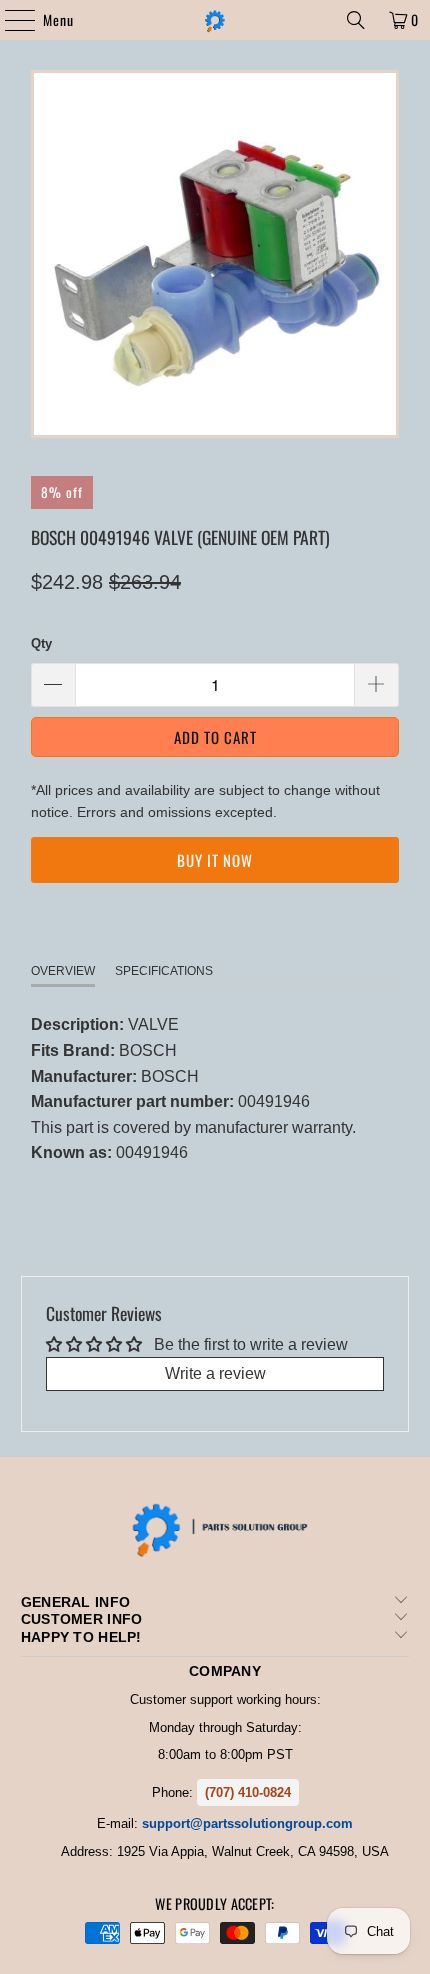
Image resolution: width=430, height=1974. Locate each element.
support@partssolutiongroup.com (247, 1823)
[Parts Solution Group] (215, 20)
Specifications (164, 971)
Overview (63, 971)
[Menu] (9, 20)
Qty (41, 643)
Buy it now (215, 860)
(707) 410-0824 (248, 1792)
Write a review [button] (215, 1373)
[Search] (356, 20)
